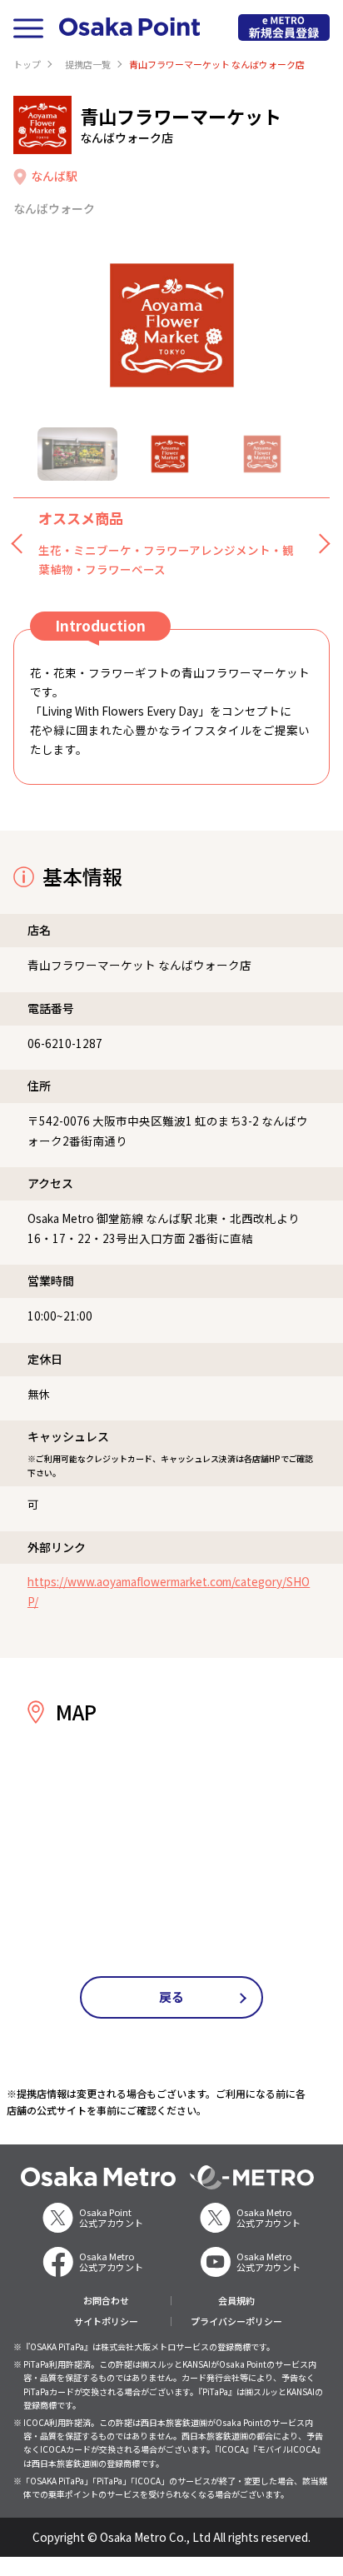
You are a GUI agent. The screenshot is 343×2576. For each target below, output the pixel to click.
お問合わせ (106, 2301)
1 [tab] (77, 454)
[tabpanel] (172, 325)
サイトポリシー (106, 2321)
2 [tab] (170, 454)
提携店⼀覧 (88, 64)
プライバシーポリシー (236, 2321)
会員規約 (236, 2301)
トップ (27, 64)
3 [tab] (262, 454)
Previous (22, 543)
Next (321, 543)
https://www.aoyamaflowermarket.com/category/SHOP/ (169, 1591)
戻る (172, 1997)
